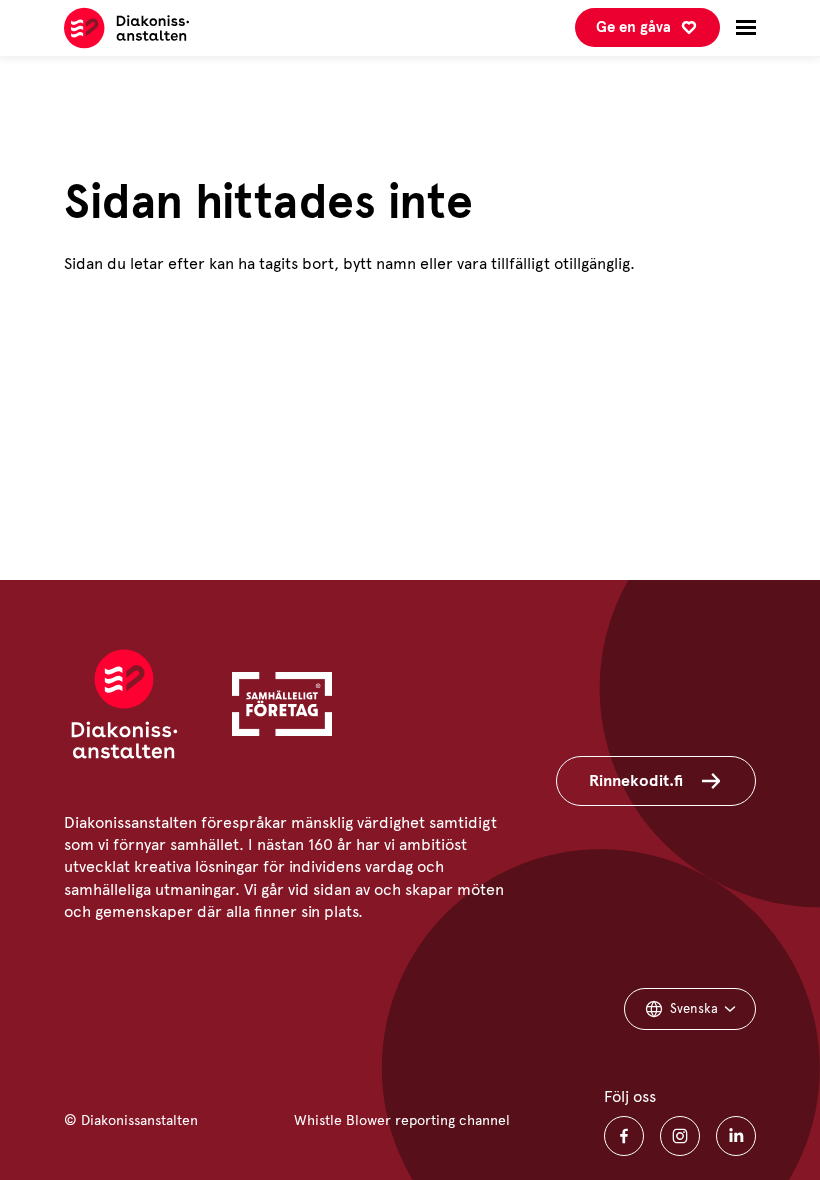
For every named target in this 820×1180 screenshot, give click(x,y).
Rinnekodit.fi (636, 780)
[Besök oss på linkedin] (736, 1136)
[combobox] (690, 1009)
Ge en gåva (633, 27)
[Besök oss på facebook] (624, 1136)
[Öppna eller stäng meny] (746, 28)
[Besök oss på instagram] (680, 1136)
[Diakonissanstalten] (126, 28)
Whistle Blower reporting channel (402, 1120)
